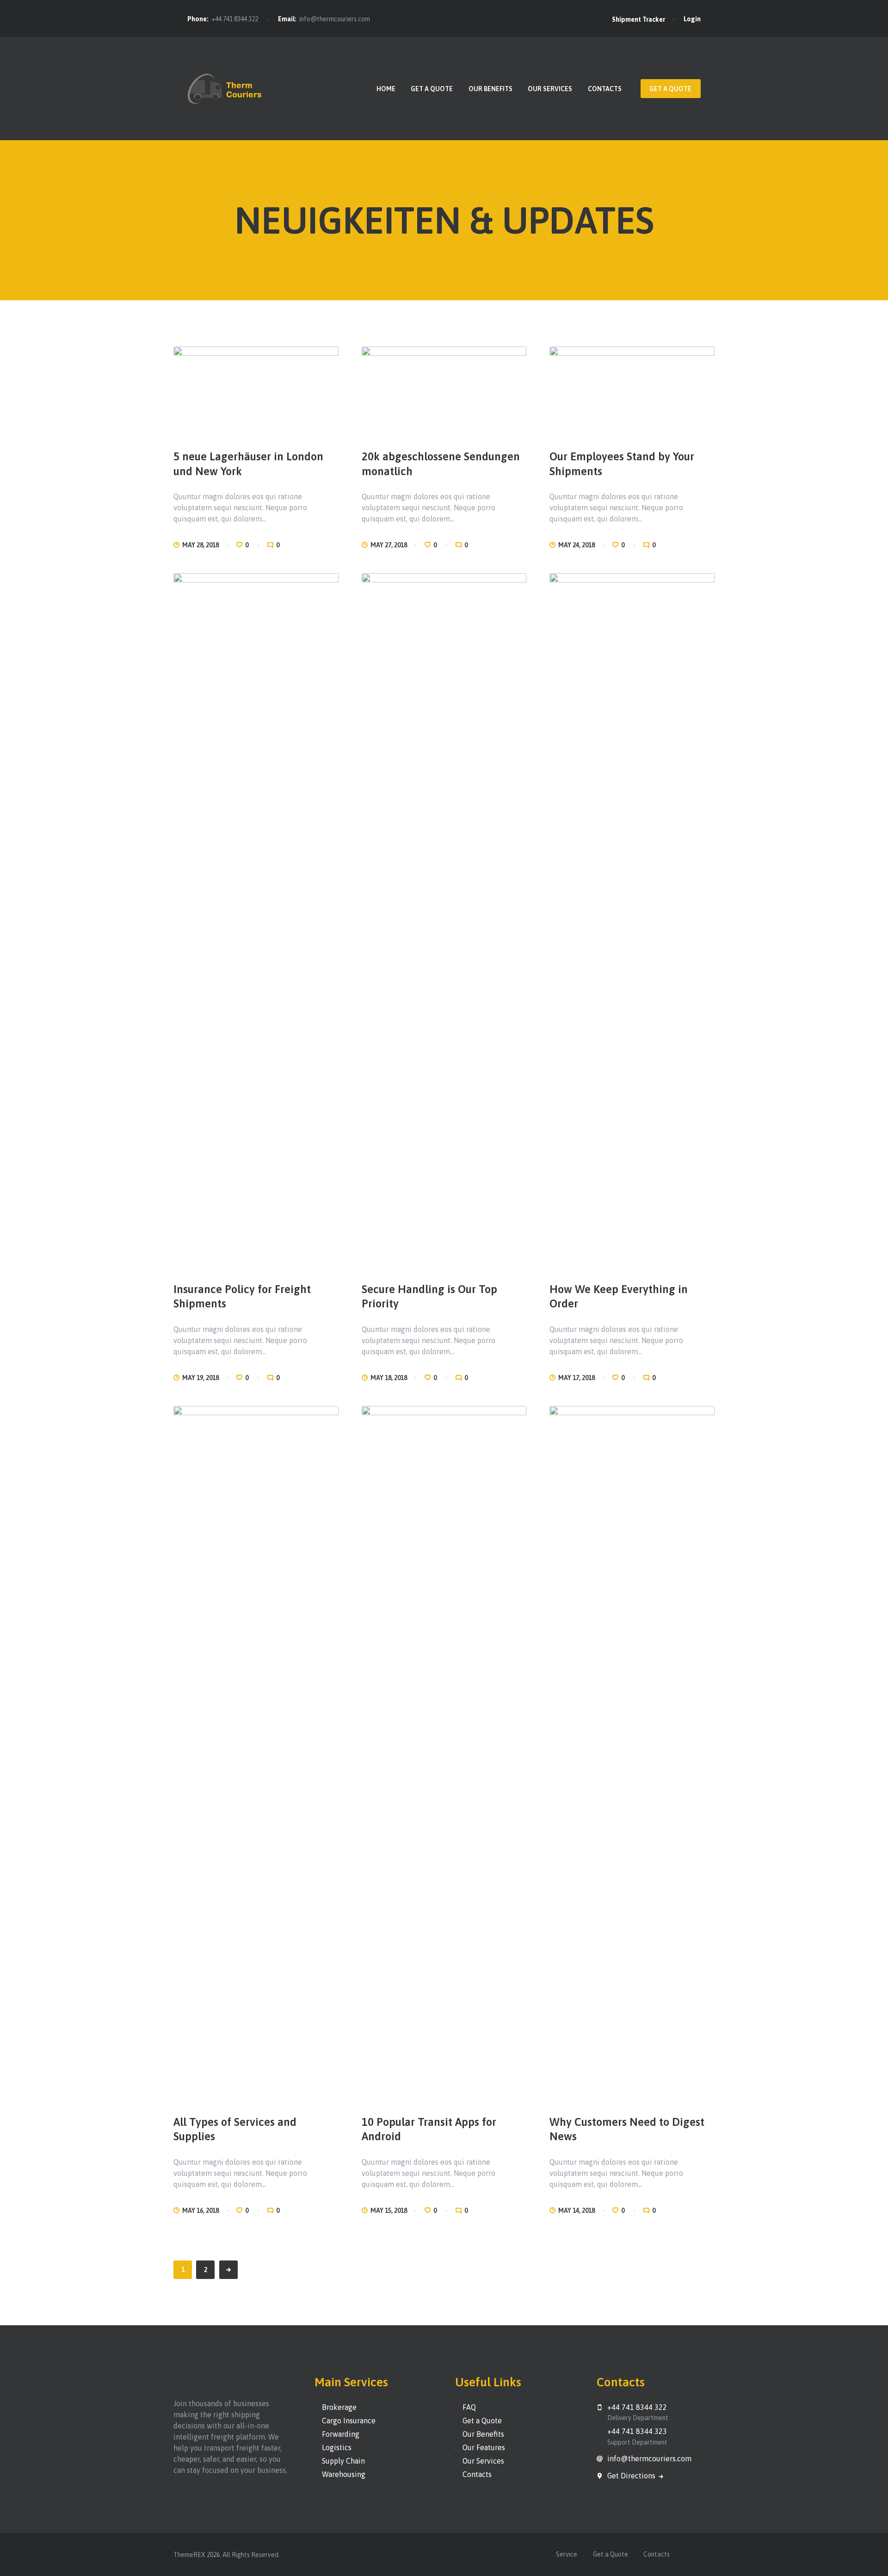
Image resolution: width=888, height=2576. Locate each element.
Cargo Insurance (349, 2421)
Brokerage (339, 2407)
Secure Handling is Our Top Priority (429, 1296)
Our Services (483, 2461)
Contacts (477, 2474)
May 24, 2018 (577, 545)
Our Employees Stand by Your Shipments (622, 464)
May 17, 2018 (577, 1378)
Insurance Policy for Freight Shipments (242, 1296)
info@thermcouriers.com (335, 19)
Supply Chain (343, 2461)
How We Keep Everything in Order (619, 1296)
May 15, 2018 (389, 2211)
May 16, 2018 (200, 2211)
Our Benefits (483, 2434)
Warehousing (344, 2474)
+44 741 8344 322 (235, 19)
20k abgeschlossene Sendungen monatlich (441, 464)
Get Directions (632, 2476)
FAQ (469, 2407)
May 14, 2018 (577, 2211)
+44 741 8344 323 (637, 2431)
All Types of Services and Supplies (235, 2129)
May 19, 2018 (200, 1378)
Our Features (484, 2447)
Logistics (337, 2447)
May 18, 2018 (389, 1378)
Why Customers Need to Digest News (627, 2129)
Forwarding (341, 2434)
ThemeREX (189, 2555)
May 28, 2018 (200, 545)
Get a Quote (482, 2421)
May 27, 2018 (389, 545)
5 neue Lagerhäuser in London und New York (248, 464)
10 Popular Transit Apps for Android (429, 2129)
